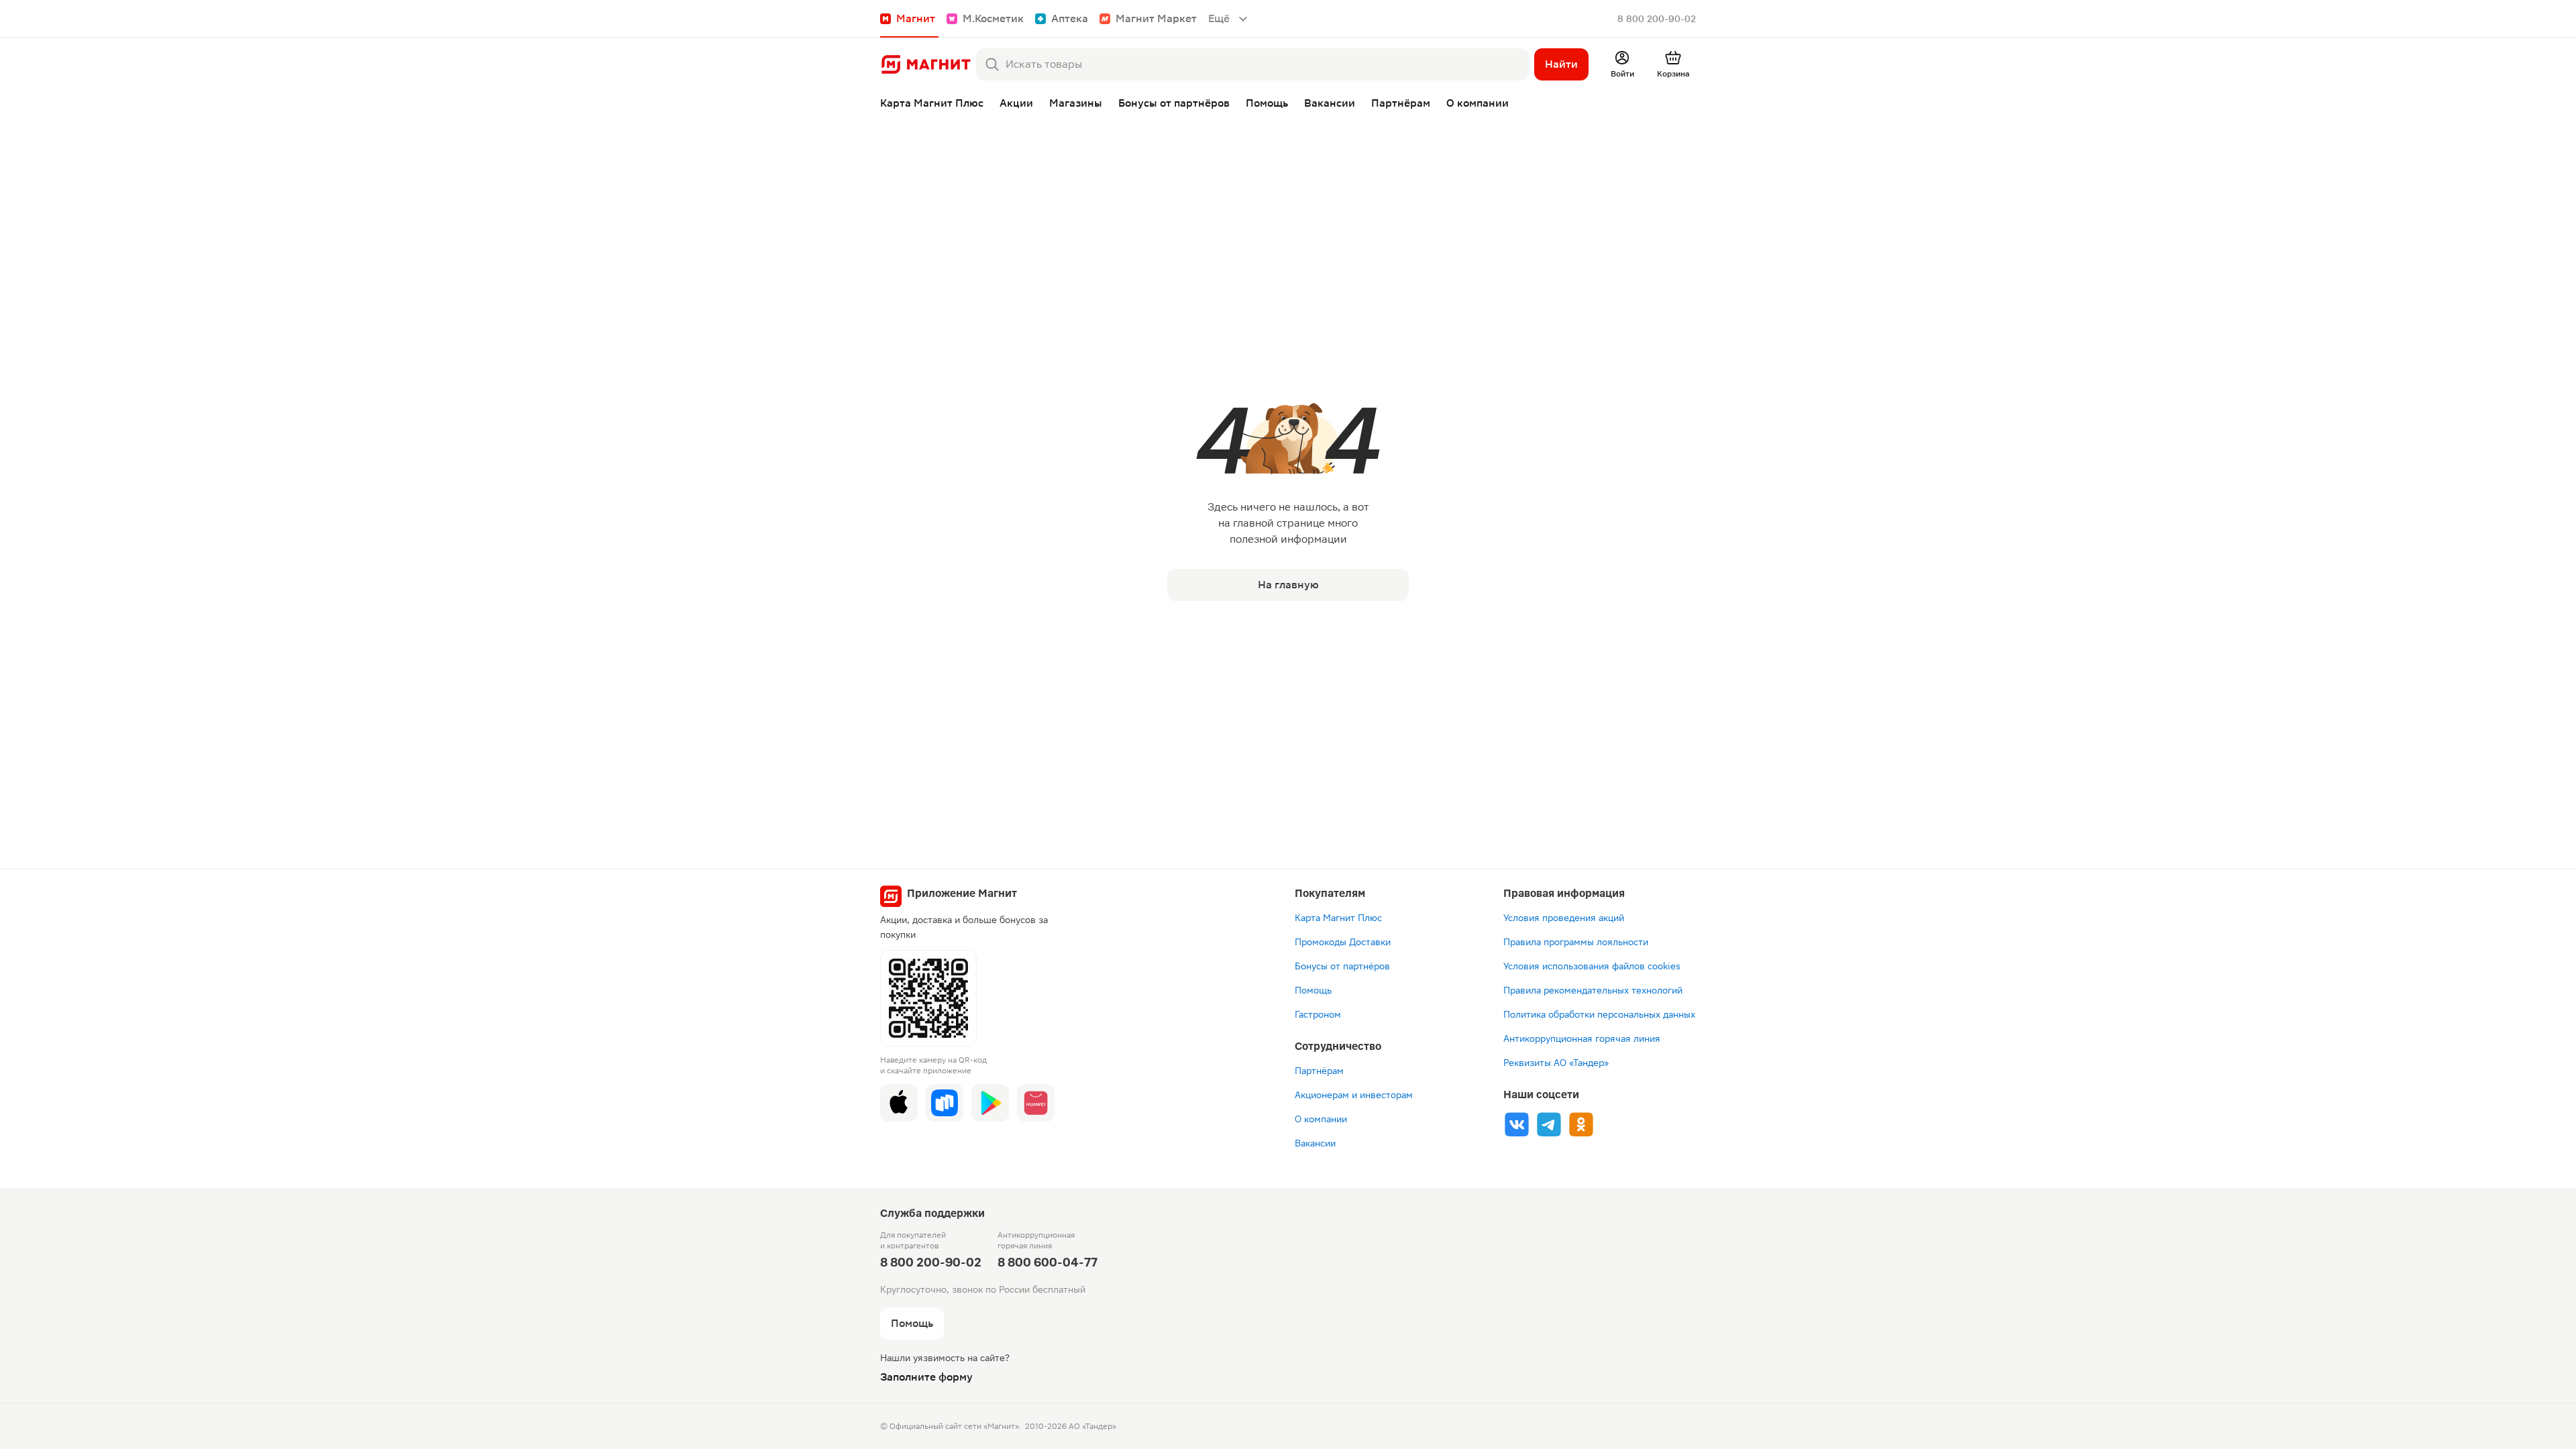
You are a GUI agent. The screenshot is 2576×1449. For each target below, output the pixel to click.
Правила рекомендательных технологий (1593, 990)
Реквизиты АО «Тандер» (1556, 1063)
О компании (1321, 1119)
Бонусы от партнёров (1342, 966)
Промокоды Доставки (1343, 942)
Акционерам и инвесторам (1354, 1095)
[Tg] (1549, 1124)
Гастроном (1318, 1014)
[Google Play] (990, 1103)
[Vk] (1517, 1124)
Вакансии (1315, 1143)
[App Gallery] (1036, 1103)
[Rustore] (945, 1103)
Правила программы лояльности (1576, 942)
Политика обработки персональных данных (1599, 1014)
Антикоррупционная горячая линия (1582, 1038)
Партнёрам (1319, 1071)
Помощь (1313, 990)
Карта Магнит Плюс (1338, 918)
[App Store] (899, 1103)
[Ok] (1581, 1124)
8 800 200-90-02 (1657, 19)
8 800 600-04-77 (1048, 1262)
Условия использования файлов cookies (1592, 966)
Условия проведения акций (1564, 918)
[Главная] (925, 64)
